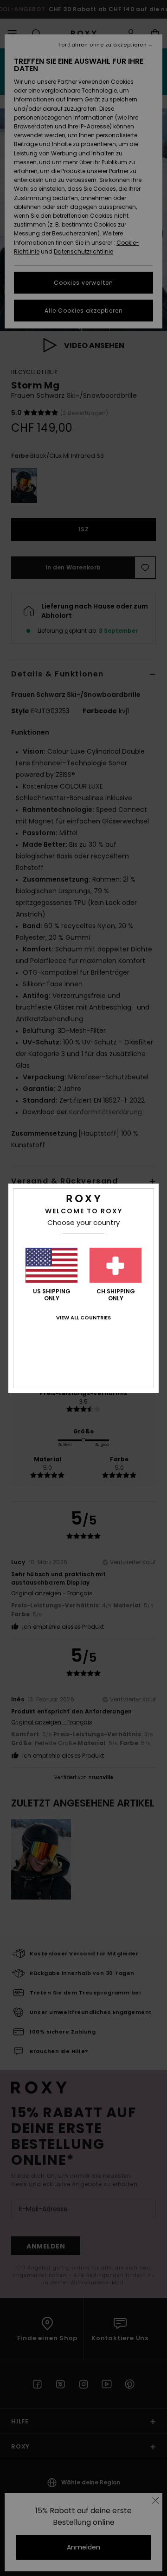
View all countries (83, 1318)
